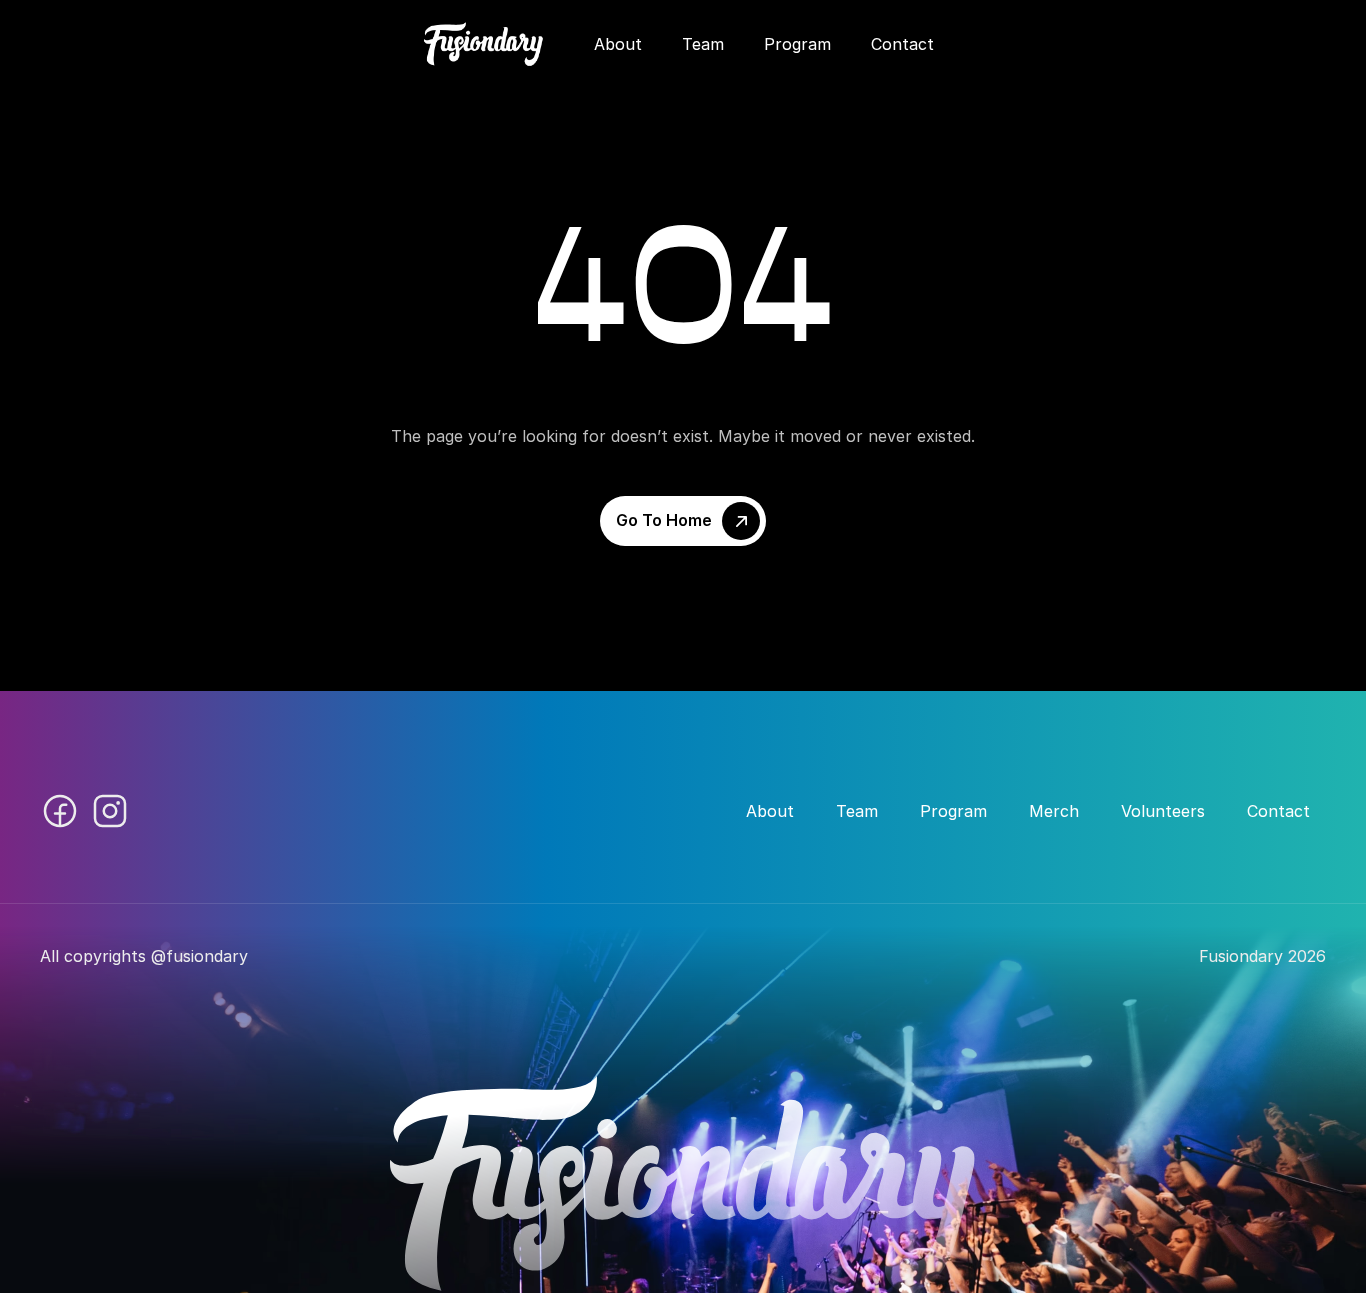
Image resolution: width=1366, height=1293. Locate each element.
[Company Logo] (483, 44)
